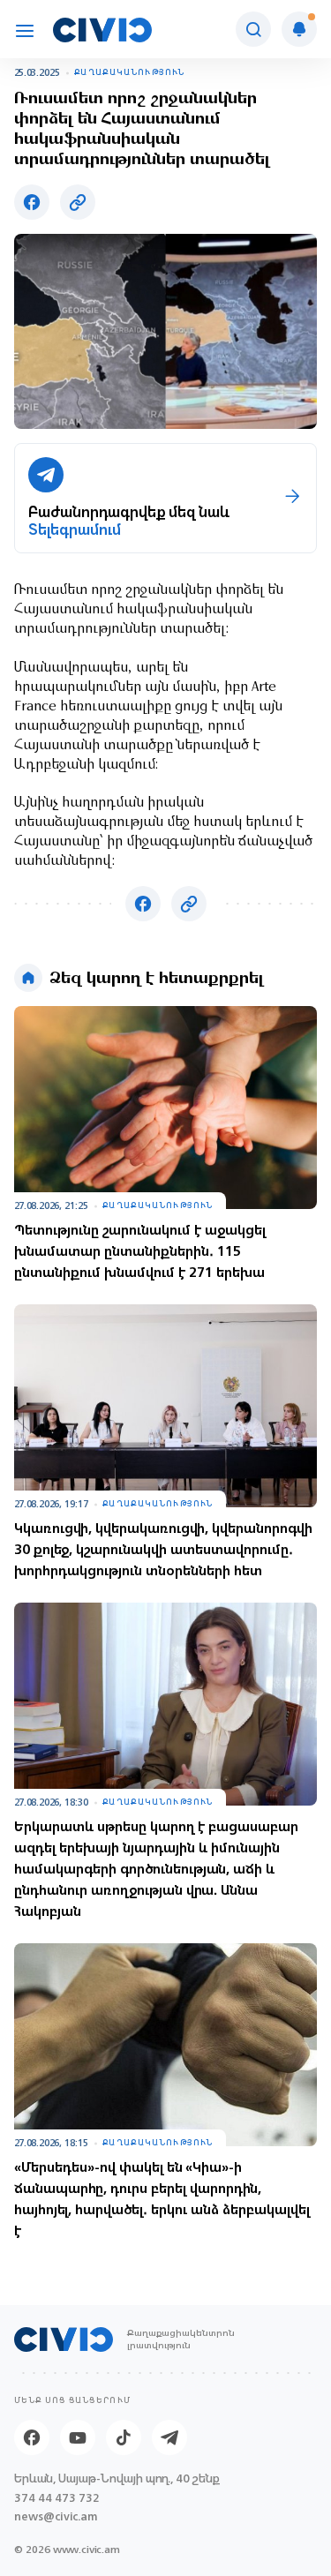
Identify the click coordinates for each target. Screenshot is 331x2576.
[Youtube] (78, 2437)
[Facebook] (32, 2437)
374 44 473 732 (57, 2498)
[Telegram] (169, 2437)
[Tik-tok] (124, 2437)
